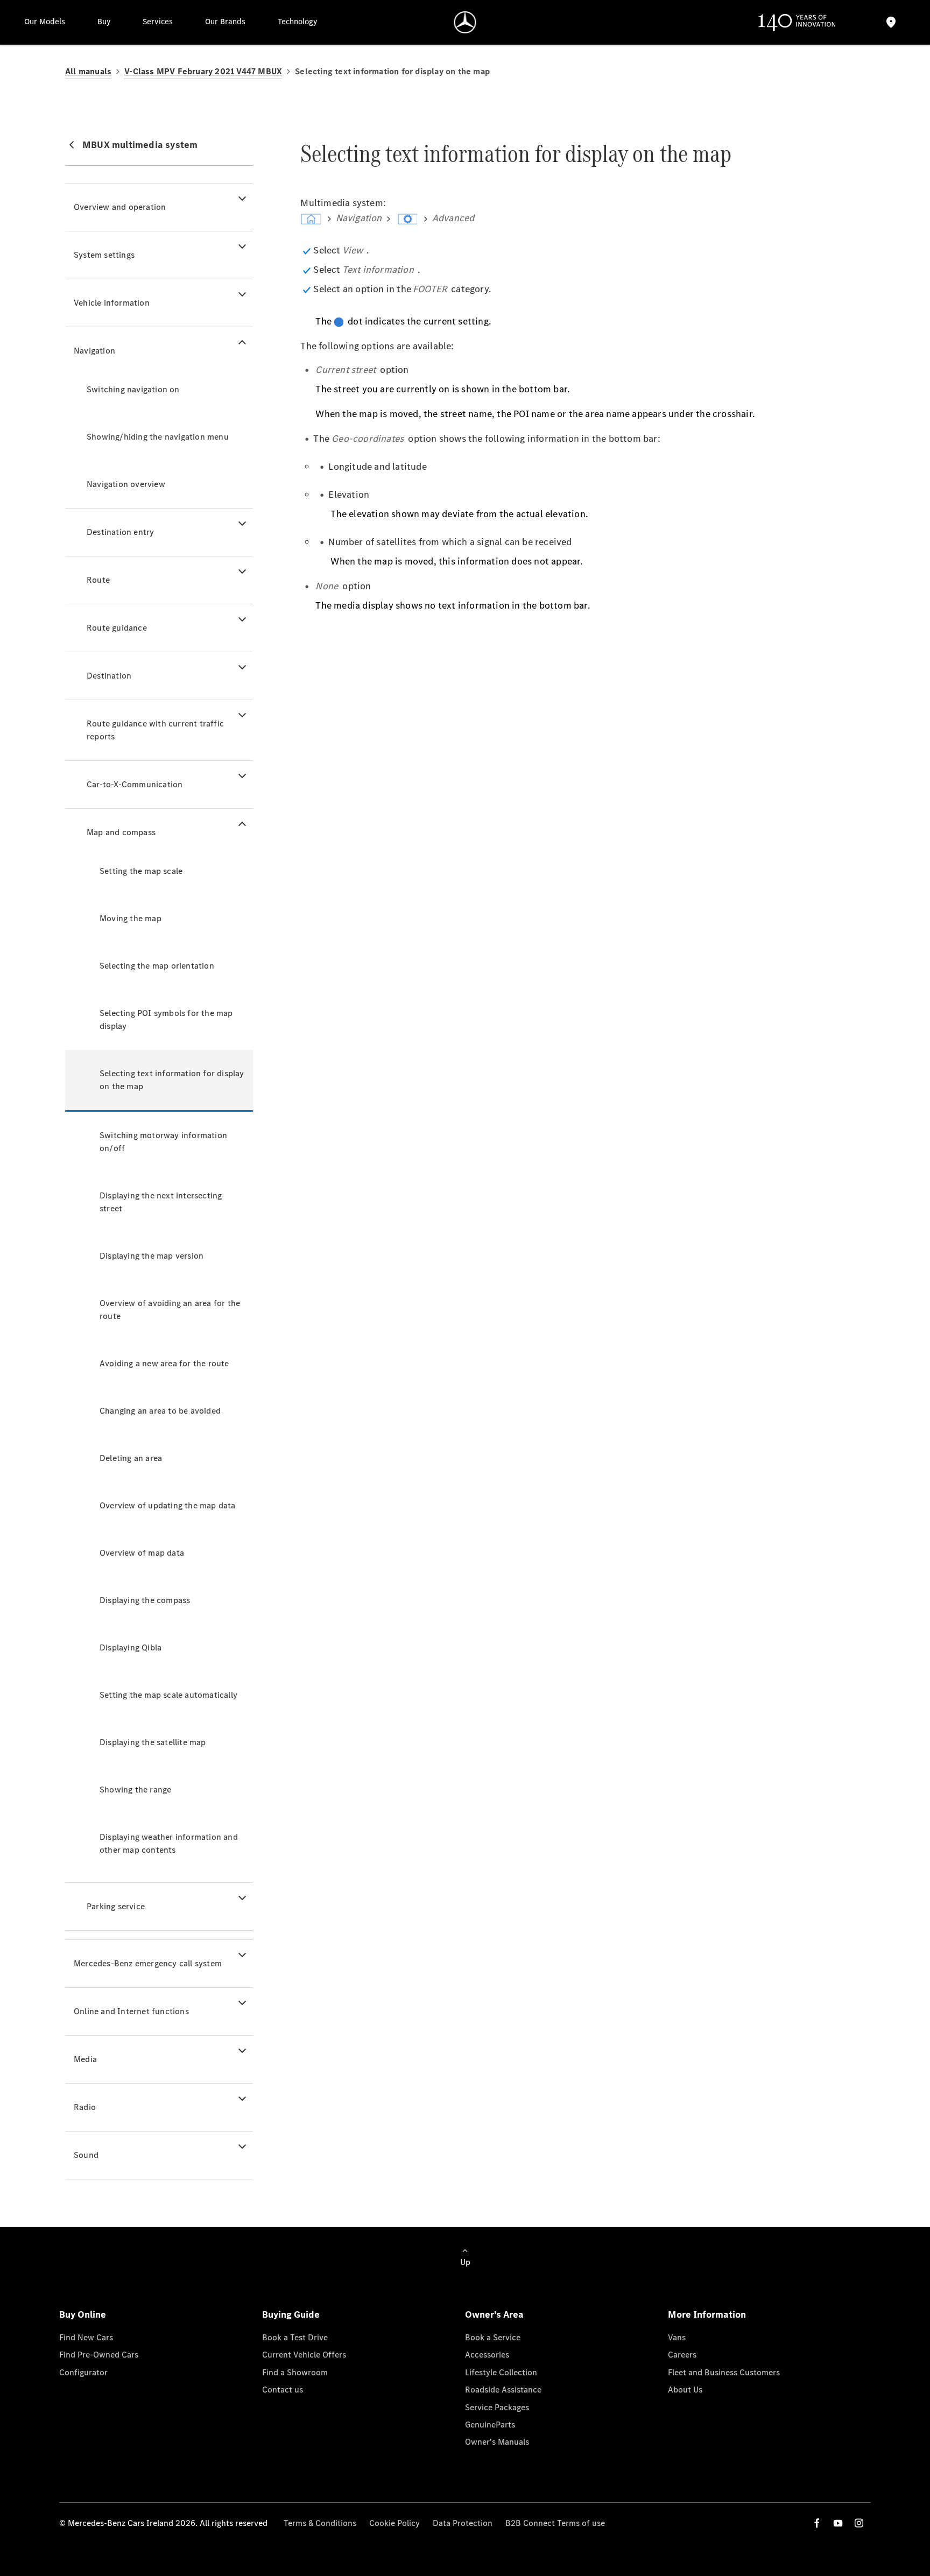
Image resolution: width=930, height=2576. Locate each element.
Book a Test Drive (295, 2337)
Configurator (83, 2372)
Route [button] (98, 580)
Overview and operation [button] (120, 207)
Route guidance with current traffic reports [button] (155, 730)
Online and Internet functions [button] (131, 2011)
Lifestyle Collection (501, 2372)
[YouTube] (838, 2523)
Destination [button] (109, 676)
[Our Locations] (891, 22)
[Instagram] (859, 2523)
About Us (685, 2390)
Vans (677, 2337)
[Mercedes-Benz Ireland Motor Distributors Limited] (465, 22)
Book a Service (493, 2337)
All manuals (88, 71)
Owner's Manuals (497, 2442)
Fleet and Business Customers (724, 2372)
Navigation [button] (94, 351)
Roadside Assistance (503, 2390)
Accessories (487, 2355)
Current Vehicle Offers (304, 2355)
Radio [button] (85, 2107)
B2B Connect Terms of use (555, 2523)
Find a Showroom (295, 2372)
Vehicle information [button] (112, 303)
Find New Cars (86, 2337)
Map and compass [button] (121, 832)
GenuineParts (490, 2425)
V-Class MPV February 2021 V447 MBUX (203, 71)
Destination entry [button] (120, 532)
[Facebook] (817, 2523)
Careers (682, 2355)
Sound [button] (86, 2155)
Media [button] (85, 2059)
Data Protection (463, 2523)
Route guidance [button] (117, 628)
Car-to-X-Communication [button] (135, 784)
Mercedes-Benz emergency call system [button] (148, 1963)
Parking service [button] (116, 1906)
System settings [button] (104, 255)
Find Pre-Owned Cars (99, 2355)
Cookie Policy (394, 2523)
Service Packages (497, 2407)
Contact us (283, 2390)
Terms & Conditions (320, 2523)
